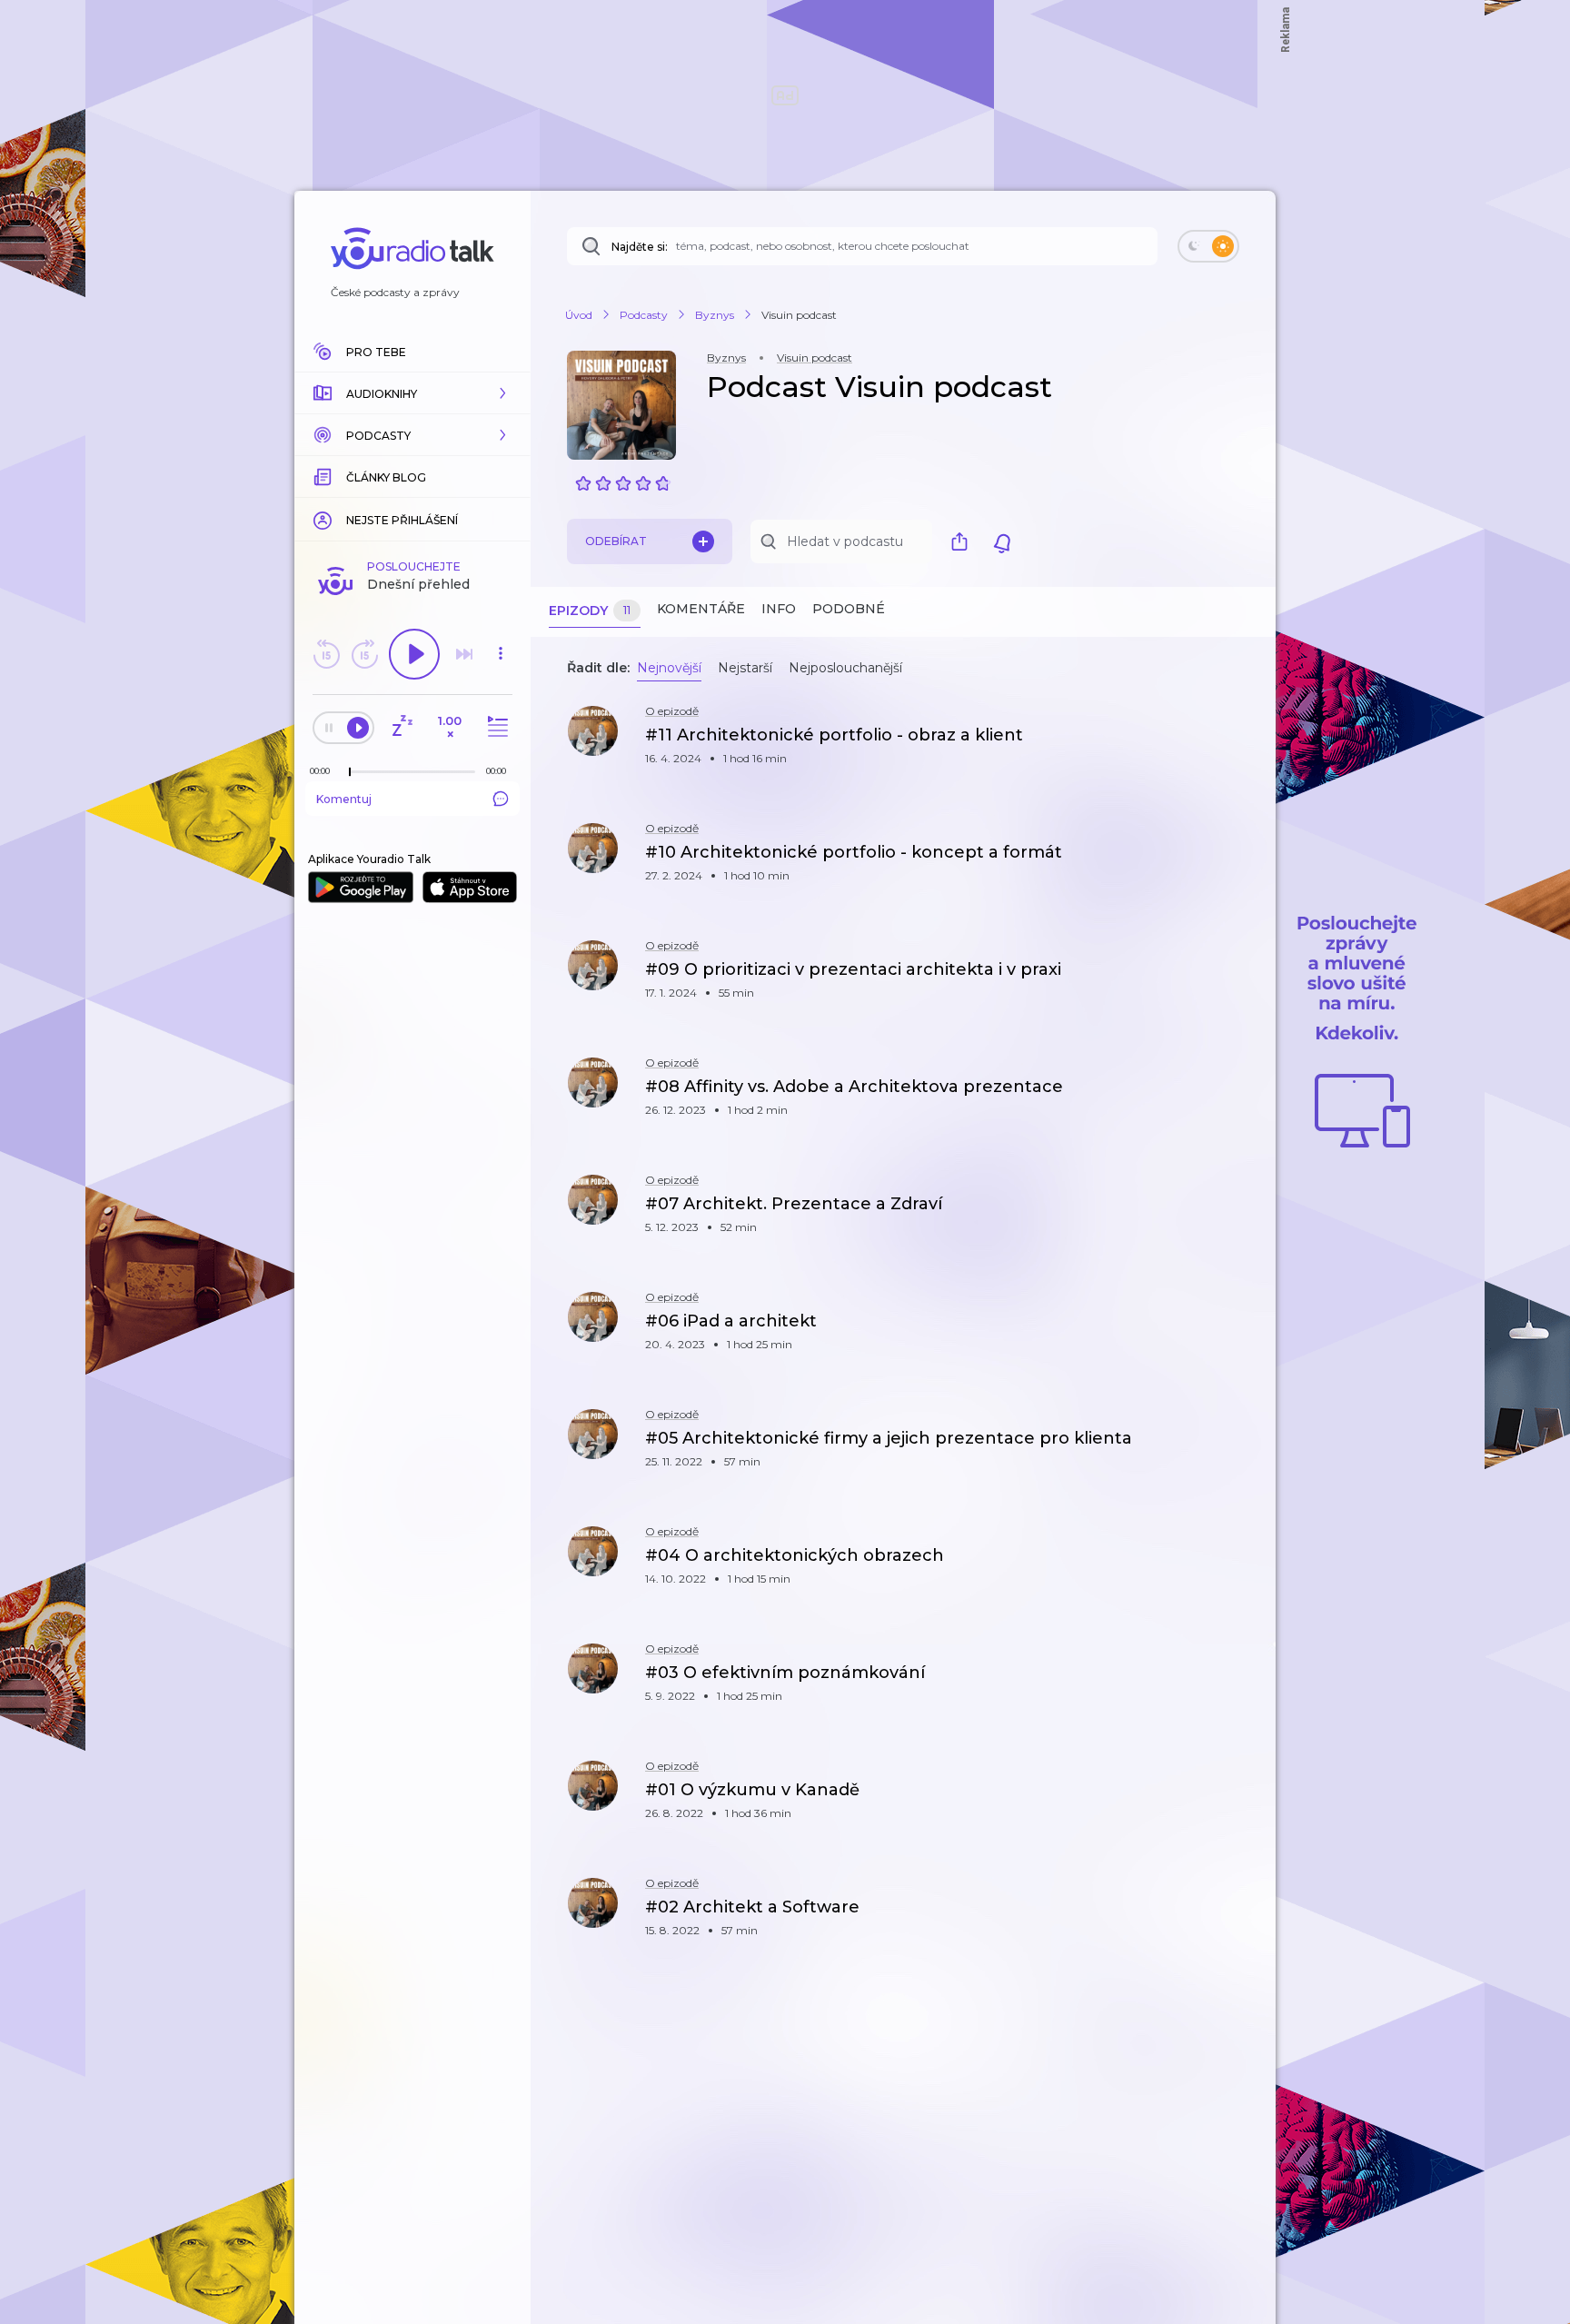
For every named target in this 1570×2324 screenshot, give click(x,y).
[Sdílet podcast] (964, 541)
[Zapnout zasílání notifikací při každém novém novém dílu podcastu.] (1002, 541)
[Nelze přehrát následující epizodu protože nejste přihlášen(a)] (464, 654)
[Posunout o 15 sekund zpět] (326, 654)
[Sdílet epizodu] (1239, 745)
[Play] (414, 654)
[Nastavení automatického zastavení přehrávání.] (402, 727)
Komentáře (701, 609)
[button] (412, 393)
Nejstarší (745, 668)
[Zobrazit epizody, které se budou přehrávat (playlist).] (495, 727)
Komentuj (344, 799)
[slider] (350, 772)
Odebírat (616, 541)
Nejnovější (669, 668)
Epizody (590, 611)
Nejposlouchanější (845, 668)
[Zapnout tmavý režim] (1208, 246)
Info (779, 609)
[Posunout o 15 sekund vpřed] (364, 654)
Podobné (849, 609)
